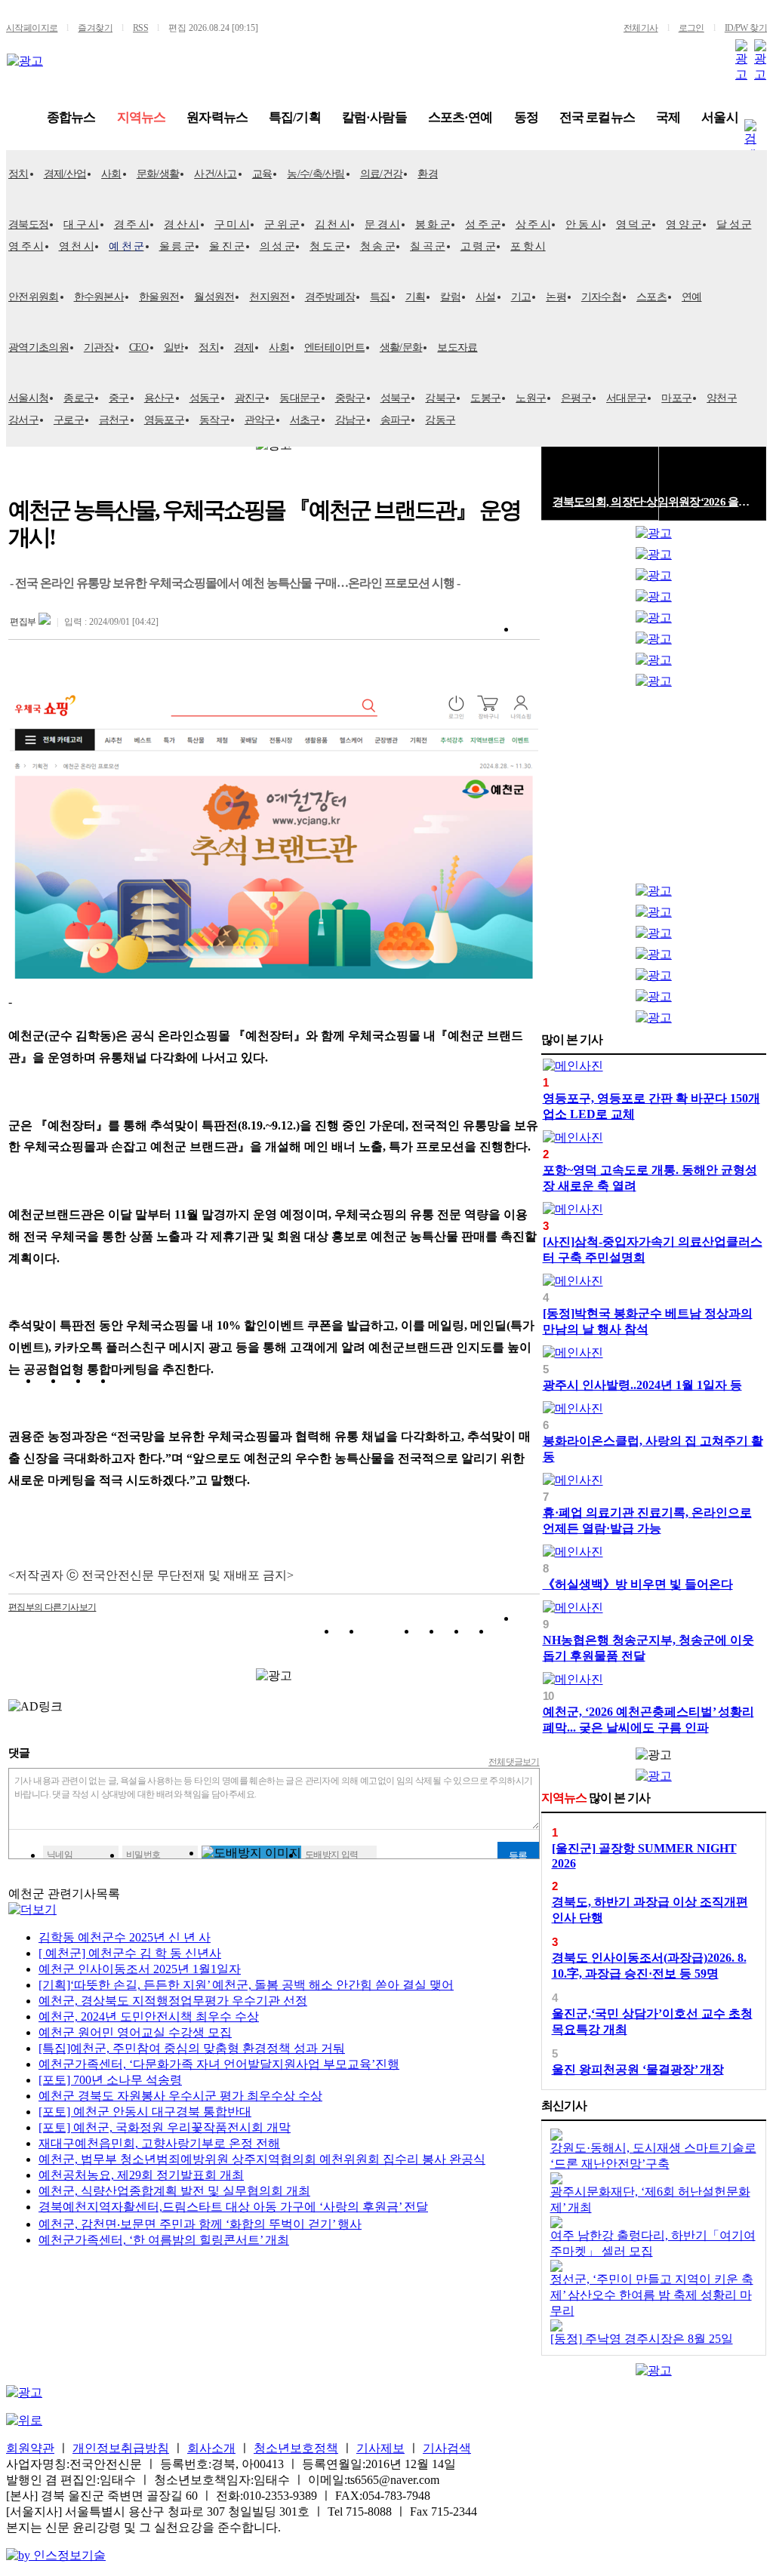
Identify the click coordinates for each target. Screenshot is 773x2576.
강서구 (23, 420)
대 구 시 (81, 224)
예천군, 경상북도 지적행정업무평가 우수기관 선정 (173, 2001)
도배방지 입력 (332, 1855)
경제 (244, 347)
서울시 (719, 117)
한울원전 (159, 297)
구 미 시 (232, 224)
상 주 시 (533, 224)
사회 (111, 174)
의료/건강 (382, 174)
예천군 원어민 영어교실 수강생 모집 (135, 2032)
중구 (119, 398)
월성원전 (214, 297)
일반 (174, 347)
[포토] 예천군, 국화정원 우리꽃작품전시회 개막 (165, 2127)
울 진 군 (227, 246)
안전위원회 (34, 297)
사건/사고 (216, 174)
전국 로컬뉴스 (597, 117)
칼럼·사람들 (374, 117)
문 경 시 (382, 224)
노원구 (531, 398)
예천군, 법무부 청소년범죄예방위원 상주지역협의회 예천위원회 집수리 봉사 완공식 (262, 2159)
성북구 (396, 398)
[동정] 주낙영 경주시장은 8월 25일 (642, 2339)
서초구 (305, 420)
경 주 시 (132, 224)
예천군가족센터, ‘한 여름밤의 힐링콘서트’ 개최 (164, 2240)
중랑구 (350, 398)
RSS (140, 28)
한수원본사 (99, 297)
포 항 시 (528, 246)
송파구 (396, 420)
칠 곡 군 (428, 246)
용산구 (159, 398)
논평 (556, 297)
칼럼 (450, 297)
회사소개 (211, 2448)
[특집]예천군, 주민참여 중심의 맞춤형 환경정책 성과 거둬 (192, 2048)
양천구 (722, 398)
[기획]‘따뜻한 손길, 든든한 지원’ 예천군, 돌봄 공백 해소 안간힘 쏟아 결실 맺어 (246, 1985)
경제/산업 (65, 174)
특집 (380, 297)
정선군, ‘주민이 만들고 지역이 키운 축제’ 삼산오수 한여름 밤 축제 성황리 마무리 (652, 2295)
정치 (18, 174)
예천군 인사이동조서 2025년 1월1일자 (140, 1969)
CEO (139, 347)
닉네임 (60, 1855)
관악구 (260, 420)
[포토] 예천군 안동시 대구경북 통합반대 (145, 2112)
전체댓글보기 (514, 1762)
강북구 (440, 398)
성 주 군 (483, 224)
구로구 (69, 420)
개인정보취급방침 (121, 2448)
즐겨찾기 (95, 28)
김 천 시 (333, 224)
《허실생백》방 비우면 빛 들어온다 (638, 1584)
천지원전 (269, 297)
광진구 (250, 398)
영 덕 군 (634, 224)
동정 (526, 117)
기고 (521, 297)
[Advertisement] (654, 789)
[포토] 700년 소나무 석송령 (110, 2080)
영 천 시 (77, 246)
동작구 (214, 420)
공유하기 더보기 (528, 1634)
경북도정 (28, 224)
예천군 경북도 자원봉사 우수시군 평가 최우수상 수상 (180, 2096)
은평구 (576, 398)
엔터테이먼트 (334, 347)
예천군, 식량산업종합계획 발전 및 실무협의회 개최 (174, 2191)
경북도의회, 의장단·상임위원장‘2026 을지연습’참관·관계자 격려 (654, 502)
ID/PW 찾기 (746, 28)
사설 (486, 297)
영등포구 (164, 420)
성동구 (205, 398)
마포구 (676, 398)
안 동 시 (583, 224)
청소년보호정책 (296, 2448)
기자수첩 (601, 297)
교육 (262, 174)
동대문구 (299, 398)
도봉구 (485, 398)
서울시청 (28, 398)
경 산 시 (182, 224)
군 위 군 (282, 224)
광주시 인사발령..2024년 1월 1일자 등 (642, 1385)
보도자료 (457, 347)
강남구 (350, 420)
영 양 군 (684, 224)
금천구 (114, 420)
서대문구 (626, 398)
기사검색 (447, 2448)
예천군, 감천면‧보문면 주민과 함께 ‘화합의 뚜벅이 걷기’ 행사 (200, 2224)
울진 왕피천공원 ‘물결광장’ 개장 (638, 2069)
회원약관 (30, 2448)
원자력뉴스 (217, 117)
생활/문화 (401, 347)
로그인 (691, 28)
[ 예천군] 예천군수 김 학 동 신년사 (130, 1953)
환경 (428, 174)
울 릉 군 (177, 246)
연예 (692, 297)
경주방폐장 (330, 297)
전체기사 (641, 28)
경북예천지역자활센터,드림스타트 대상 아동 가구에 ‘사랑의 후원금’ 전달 (233, 2207)
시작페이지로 (32, 28)
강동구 (440, 420)
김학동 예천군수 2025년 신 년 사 (125, 1937)
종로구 (79, 398)
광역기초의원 (38, 347)
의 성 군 (277, 246)
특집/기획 (295, 117)
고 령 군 (478, 246)
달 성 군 (734, 224)
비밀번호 (143, 1855)
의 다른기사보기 (52, 1607)
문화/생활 (158, 174)
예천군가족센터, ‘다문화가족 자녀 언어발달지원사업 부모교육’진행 (219, 2064)
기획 (416, 297)
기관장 (99, 347)
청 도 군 (327, 246)
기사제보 (380, 2448)
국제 (668, 117)
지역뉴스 (142, 117)
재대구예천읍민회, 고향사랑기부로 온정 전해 (159, 2143)
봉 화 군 (433, 224)
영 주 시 (26, 246)
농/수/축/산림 (316, 174)
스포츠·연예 (460, 117)
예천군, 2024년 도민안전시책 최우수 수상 (149, 2017)
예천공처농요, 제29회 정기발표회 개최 (141, 2175)
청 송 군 (378, 246)
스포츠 (651, 297)
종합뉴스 (71, 117)
